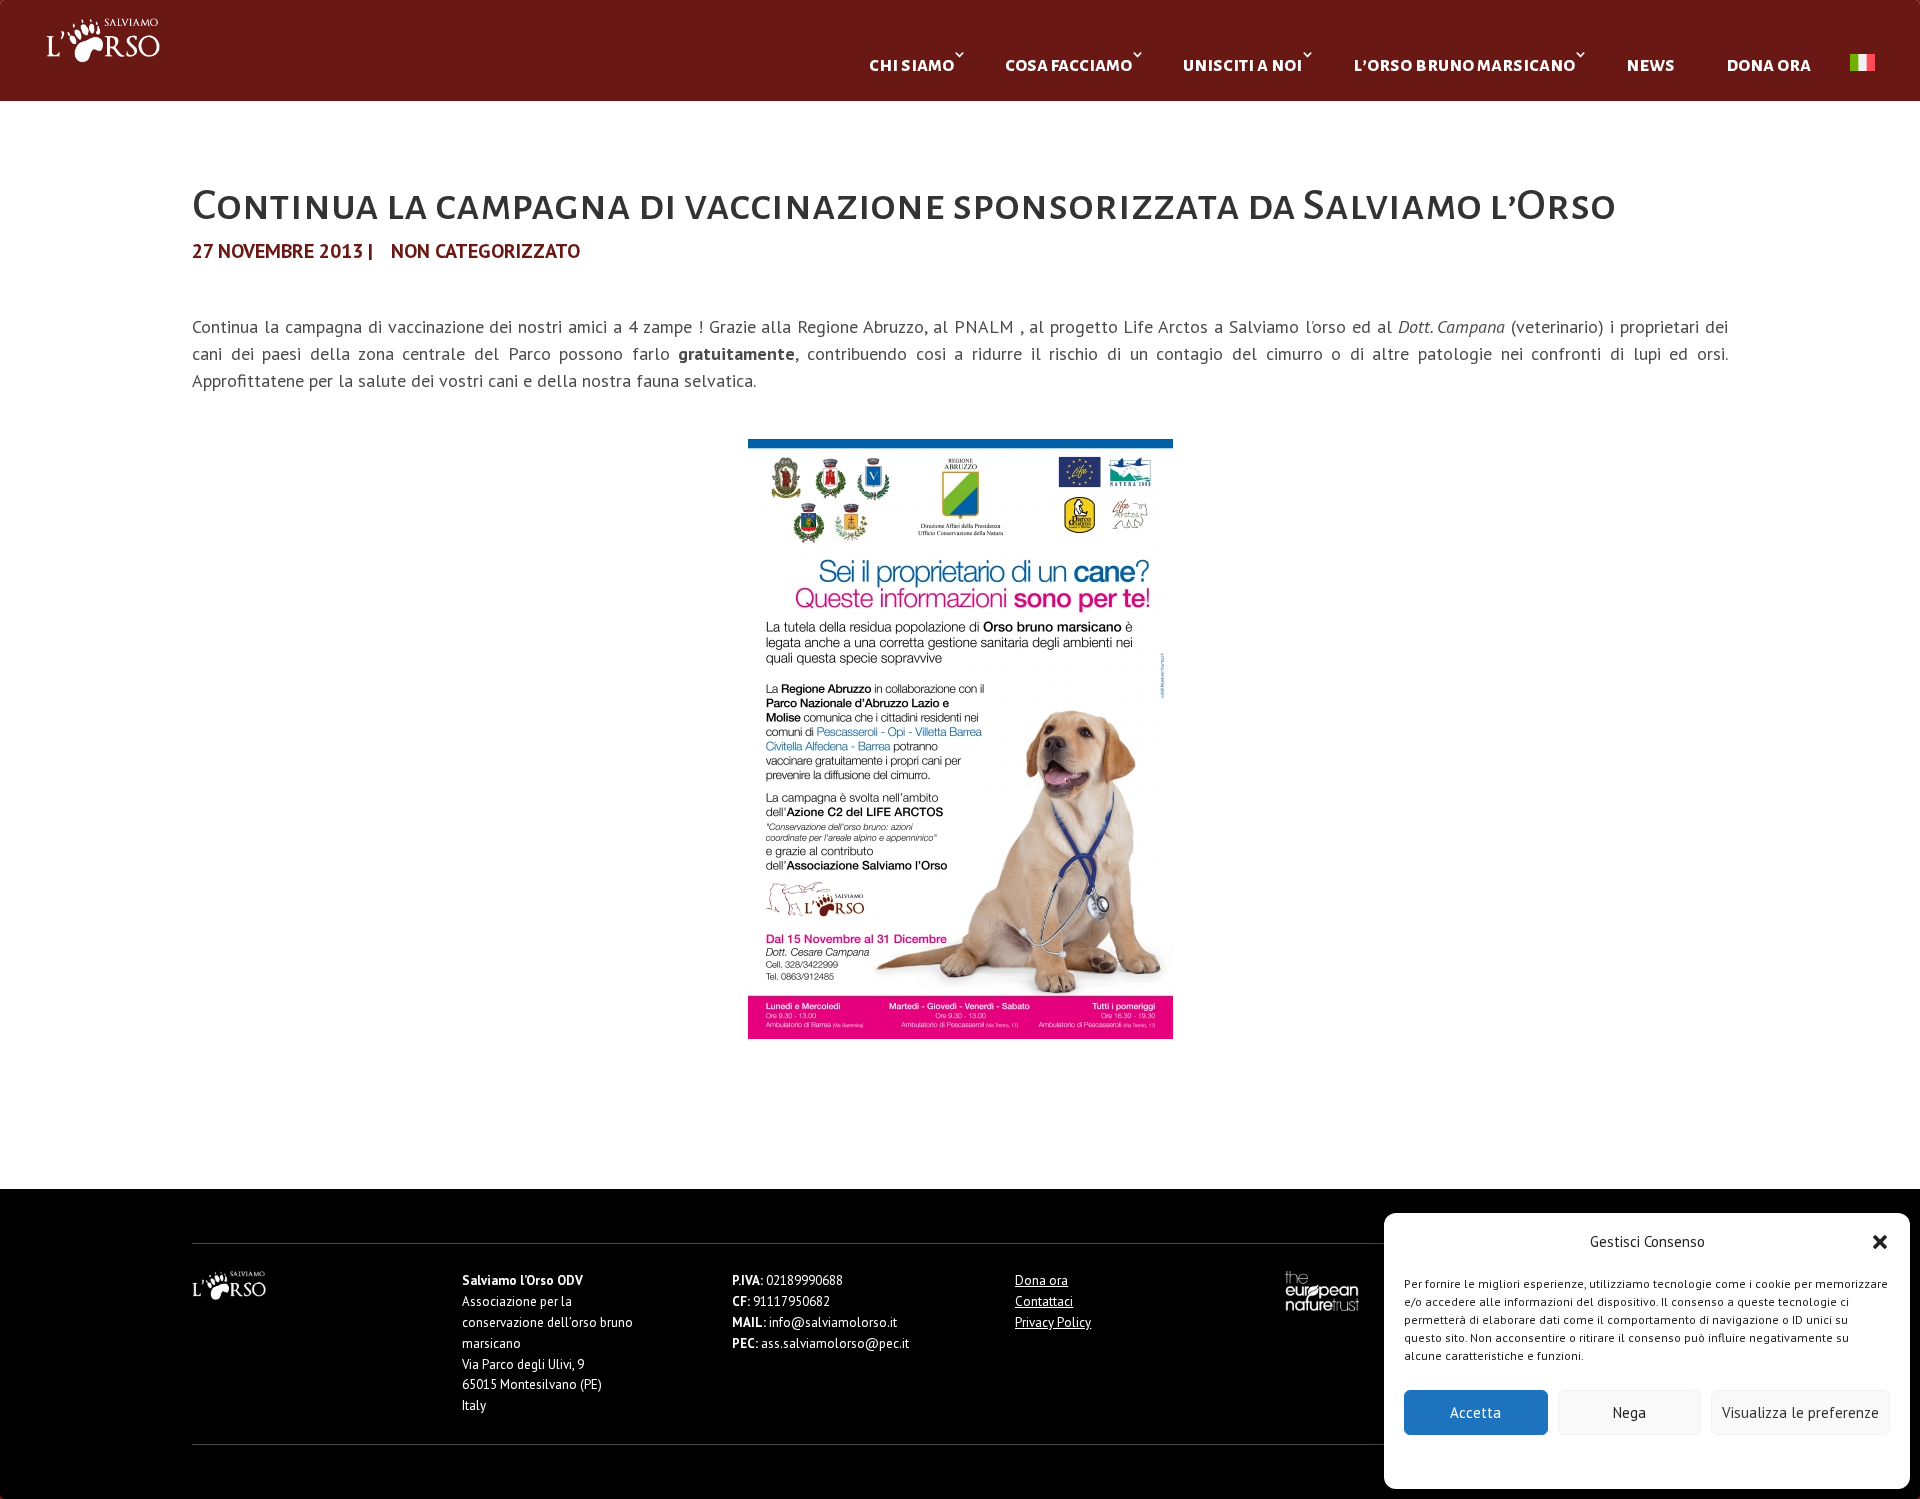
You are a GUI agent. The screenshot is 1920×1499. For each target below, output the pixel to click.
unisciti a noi (1242, 64)
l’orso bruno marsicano (1464, 64)
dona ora (1768, 64)
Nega (1629, 1412)
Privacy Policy (1696, 1460)
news (1650, 64)
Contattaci (1044, 1301)
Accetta (1475, 1412)
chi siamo (911, 64)
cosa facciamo (1068, 64)
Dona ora (1041, 1280)
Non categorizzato (485, 251)
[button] (1880, 1242)
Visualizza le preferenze (1800, 1412)
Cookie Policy (1586, 1460)
